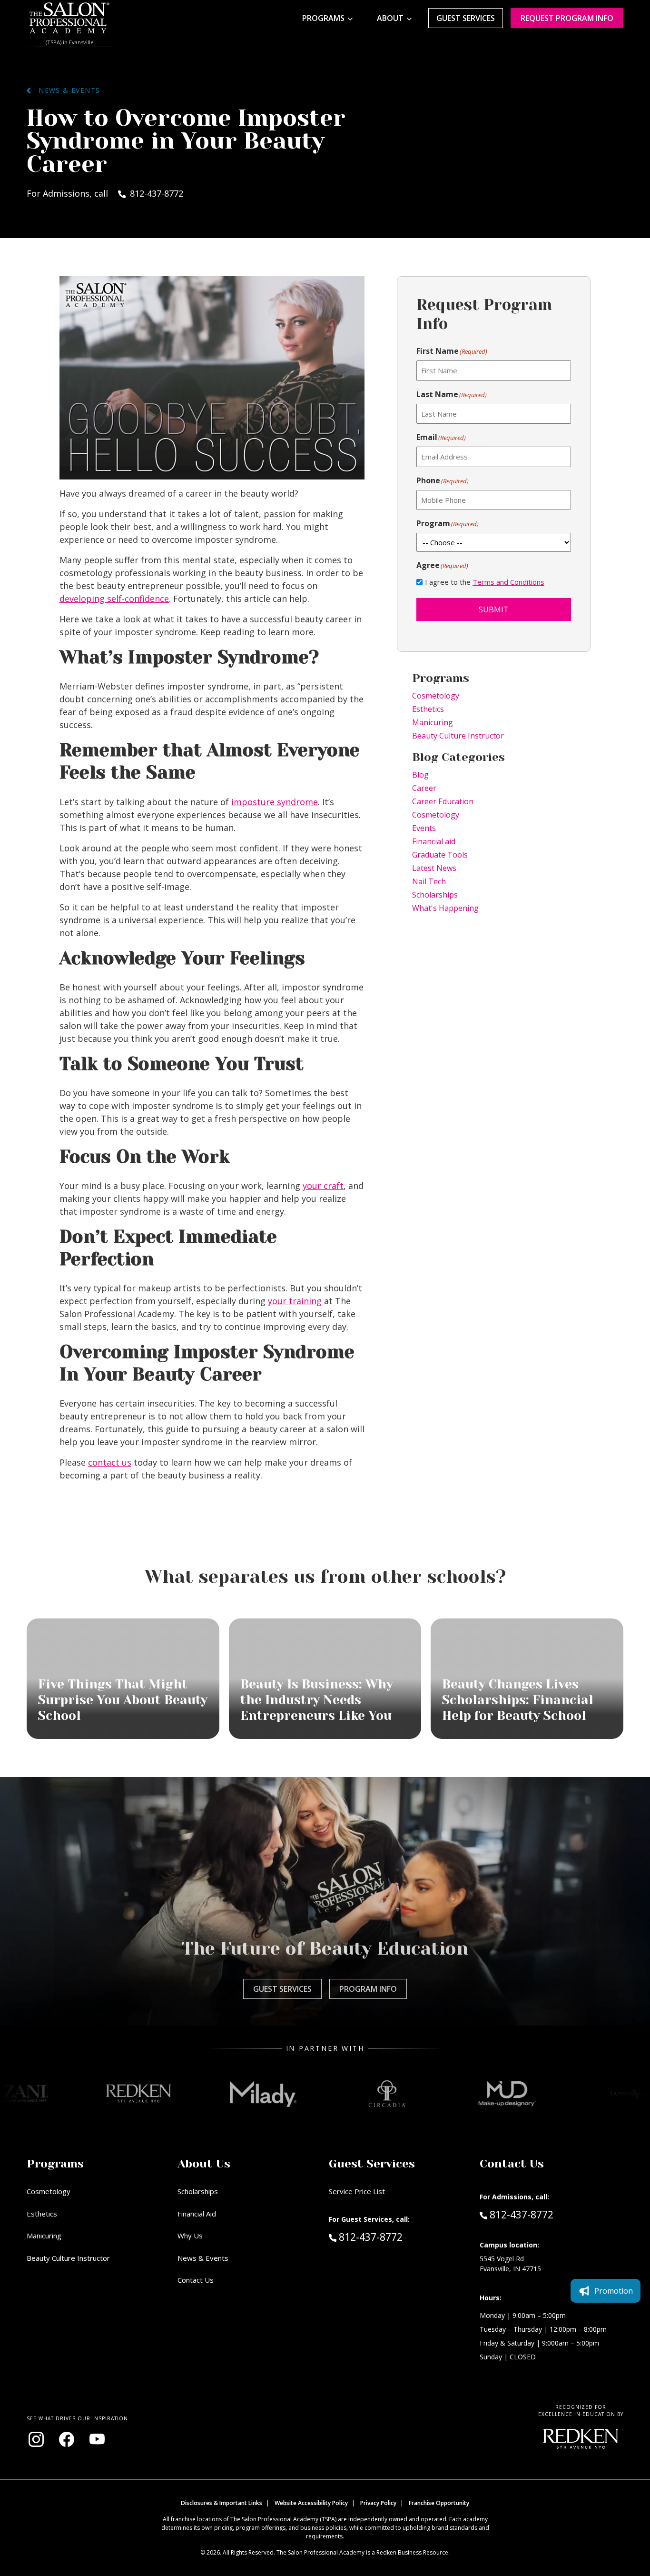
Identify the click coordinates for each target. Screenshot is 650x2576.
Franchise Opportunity (439, 2503)
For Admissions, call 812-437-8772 (105, 193)
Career (424, 788)
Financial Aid (197, 2214)
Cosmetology (436, 696)
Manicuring (433, 722)
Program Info (368, 1989)
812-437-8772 (391, 2237)
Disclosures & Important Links (222, 2503)
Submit (494, 609)
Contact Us (196, 2280)
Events (424, 828)
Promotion (614, 2291)
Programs (323, 18)
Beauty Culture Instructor (458, 736)
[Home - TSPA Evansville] (69, 18)
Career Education (443, 801)
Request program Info (567, 18)
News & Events (65, 90)
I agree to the (485, 582)
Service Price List (357, 2191)
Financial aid (434, 841)
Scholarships (435, 895)
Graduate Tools (440, 855)
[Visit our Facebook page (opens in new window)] (67, 2439)
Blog (420, 775)
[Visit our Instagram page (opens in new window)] (36, 2439)
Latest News (434, 868)
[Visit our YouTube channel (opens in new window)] (97, 2439)
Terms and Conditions (508, 582)
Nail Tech (429, 881)
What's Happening (445, 908)
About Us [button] (204, 2164)
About (390, 18)
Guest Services (466, 18)
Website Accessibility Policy (311, 2503)
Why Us (190, 2236)
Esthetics (428, 709)
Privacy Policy (378, 2503)
